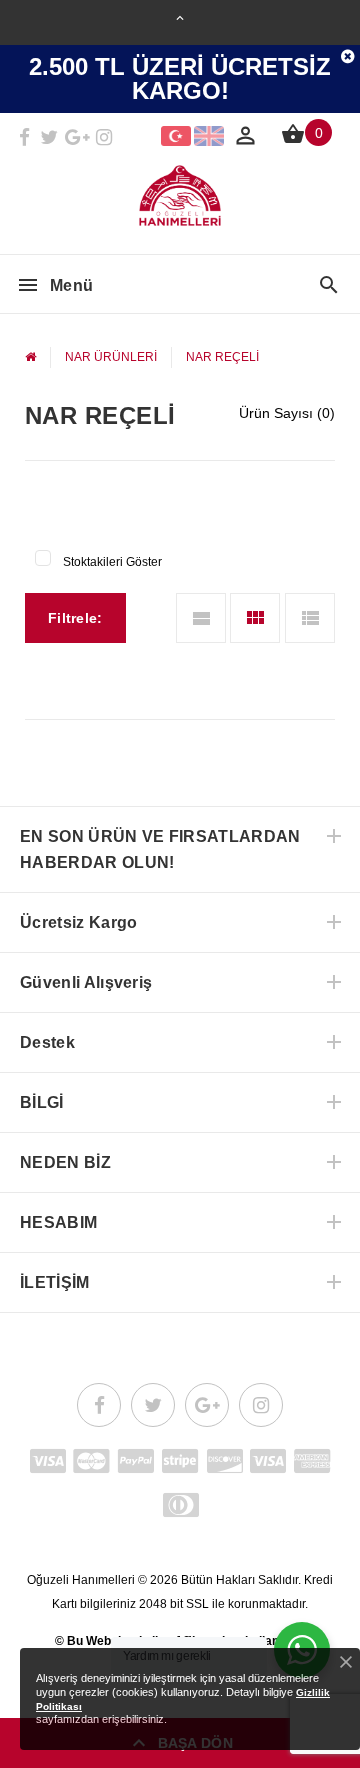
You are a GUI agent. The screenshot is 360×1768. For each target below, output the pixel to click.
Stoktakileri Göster (112, 562)
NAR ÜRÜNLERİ (111, 357)
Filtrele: (75, 618)
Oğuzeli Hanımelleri (81, 1580)
